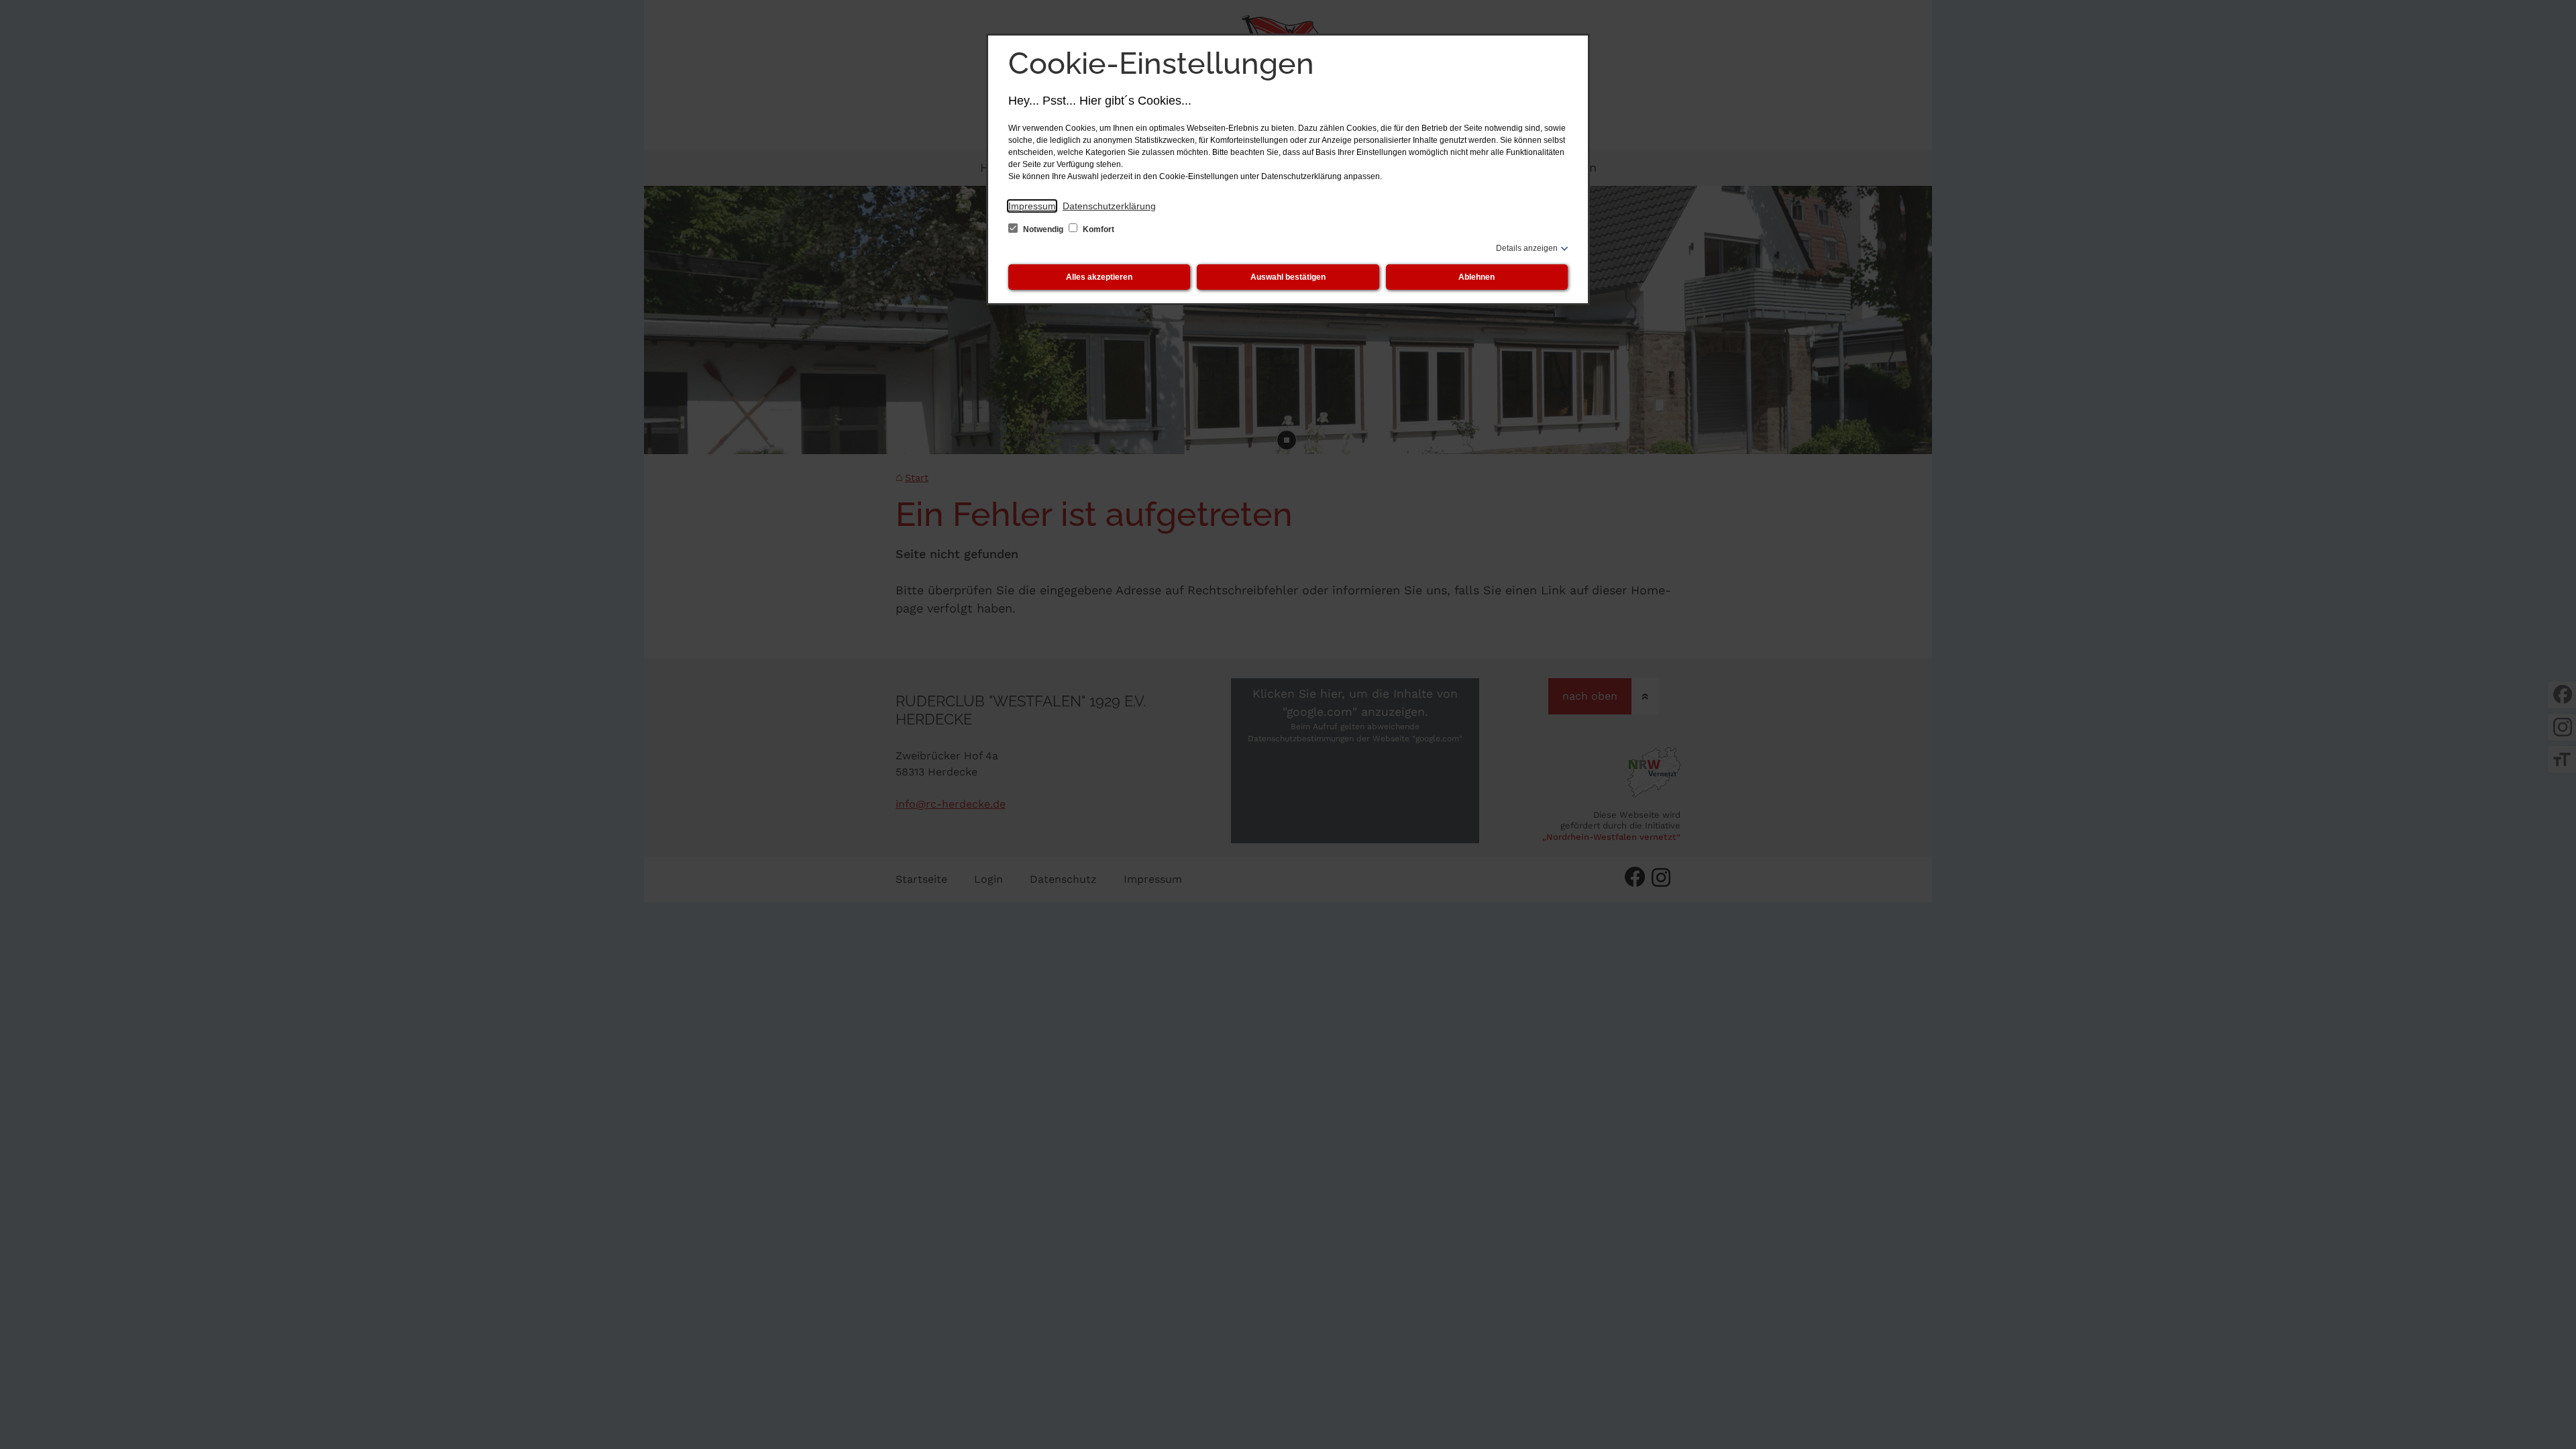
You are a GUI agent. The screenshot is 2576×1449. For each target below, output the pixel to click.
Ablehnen (1477, 277)
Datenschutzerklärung (1109, 206)
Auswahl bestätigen (1288, 277)
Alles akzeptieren (1099, 277)
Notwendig (1043, 229)
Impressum (1032, 206)
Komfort (1097, 229)
